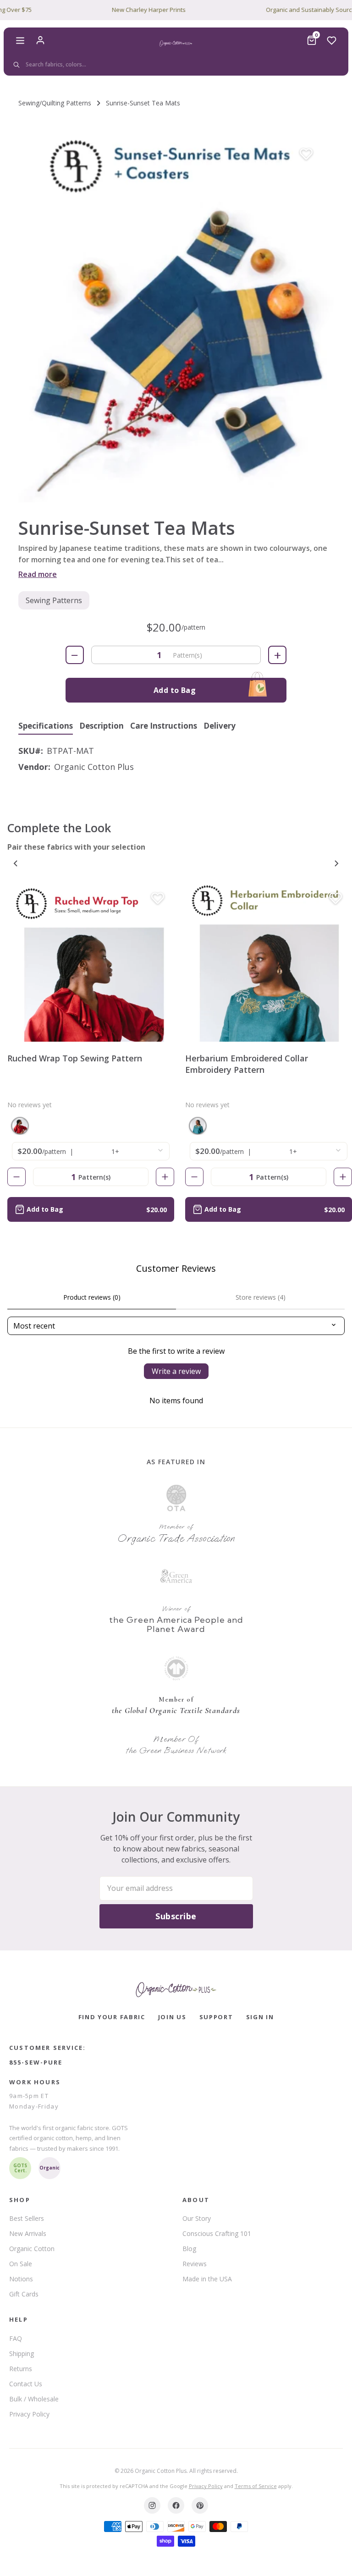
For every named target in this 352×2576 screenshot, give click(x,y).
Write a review (176, 1371)
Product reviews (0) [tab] (92, 1297)
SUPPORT (216, 2017)
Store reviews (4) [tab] (261, 1297)
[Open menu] (20, 40)
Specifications (46, 726)
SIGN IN (260, 2017)
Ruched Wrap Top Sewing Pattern (75, 1058)
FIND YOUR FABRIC (112, 2017)
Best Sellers (27, 2218)
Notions (21, 2279)
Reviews (195, 2264)
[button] (176, 315)
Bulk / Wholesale (34, 2399)
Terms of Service (256, 2486)
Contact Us (26, 2384)
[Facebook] (176, 2505)
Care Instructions (164, 726)
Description (102, 726)
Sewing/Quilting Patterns (55, 103)
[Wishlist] (332, 40)
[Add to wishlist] (306, 154)
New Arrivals (28, 2233)
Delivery (220, 726)
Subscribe (176, 1916)
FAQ (16, 2338)
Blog (189, 2249)
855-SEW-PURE (36, 2062)
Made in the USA (207, 2279)
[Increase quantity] (165, 1177)
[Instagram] (152, 2505)
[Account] (40, 40)
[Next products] (336, 863)
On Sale (21, 2264)
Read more (38, 574)
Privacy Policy (29, 2414)
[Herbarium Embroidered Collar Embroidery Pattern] (269, 962)
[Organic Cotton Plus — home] (176, 44)
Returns (21, 2369)
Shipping (22, 2354)
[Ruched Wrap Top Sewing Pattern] (91, 962)
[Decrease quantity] (16, 1177)
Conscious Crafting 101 (217, 2233)
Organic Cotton (32, 2249)
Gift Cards (24, 2294)
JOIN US (172, 2017)
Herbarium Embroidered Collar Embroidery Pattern (247, 1064)
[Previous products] (16, 863)
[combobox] (174, 65)
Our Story (197, 2218)
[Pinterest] (200, 2505)
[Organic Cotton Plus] (176, 1990)
